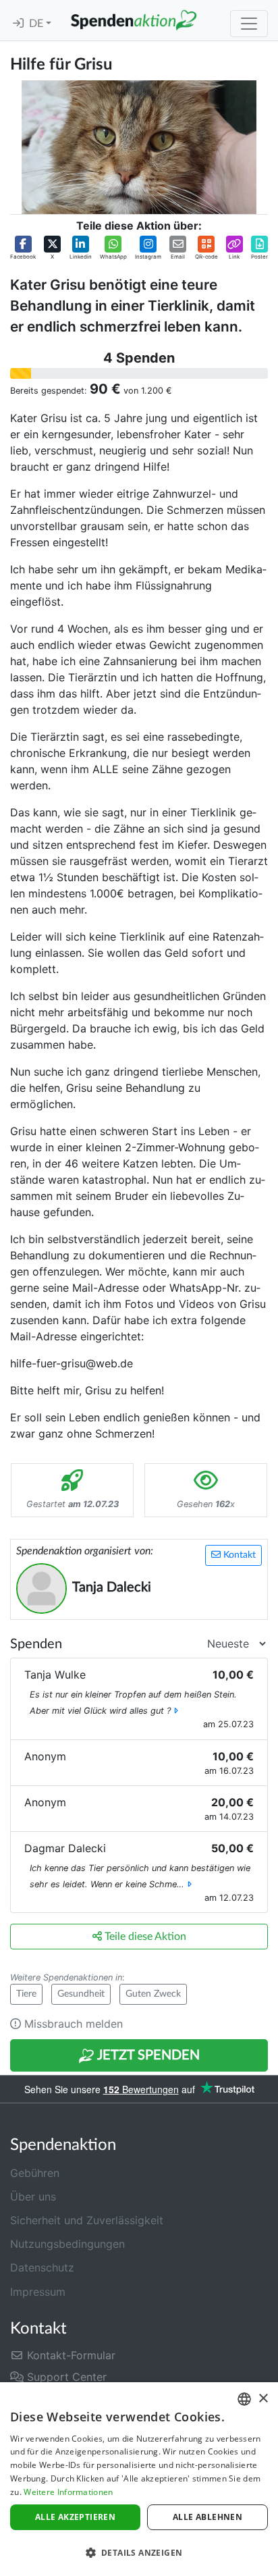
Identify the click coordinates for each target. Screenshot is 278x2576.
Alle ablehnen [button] (207, 2517)
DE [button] (37, 24)
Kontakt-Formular (69, 2355)
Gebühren (35, 2173)
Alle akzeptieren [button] (75, 2517)
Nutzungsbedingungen (67, 2244)
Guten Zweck (153, 1994)
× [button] (263, 2399)
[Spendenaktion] (134, 20)
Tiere (26, 1994)
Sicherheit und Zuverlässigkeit (87, 2220)
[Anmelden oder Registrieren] (18, 24)
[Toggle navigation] (249, 24)
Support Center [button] (65, 2377)
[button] (23, 248)
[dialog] (139, 2479)
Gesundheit (81, 1994)
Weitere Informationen (68, 2492)
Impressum (38, 2292)
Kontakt (238, 1555)
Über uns (33, 2197)
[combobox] (244, 2399)
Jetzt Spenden (147, 2055)
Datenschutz (42, 2267)
